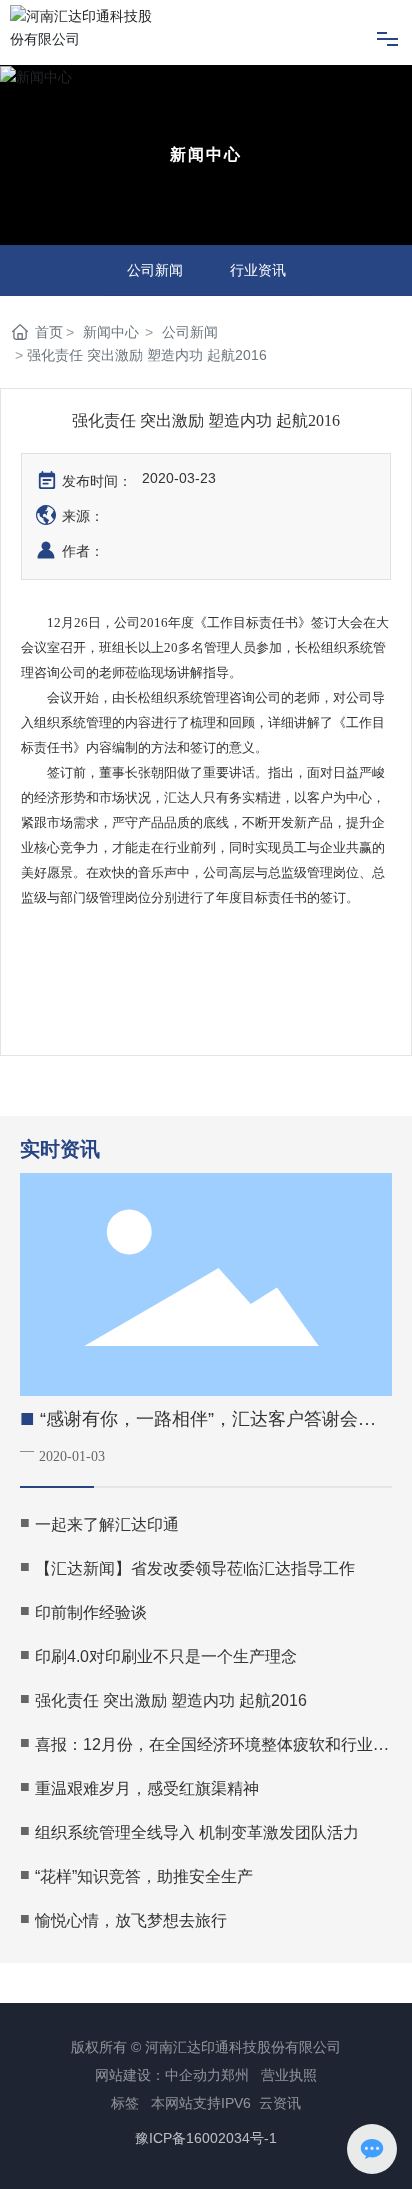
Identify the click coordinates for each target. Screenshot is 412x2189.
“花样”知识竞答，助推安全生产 (144, 1876)
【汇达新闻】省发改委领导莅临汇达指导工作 (195, 1568)
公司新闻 (155, 270)
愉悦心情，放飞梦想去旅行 (131, 1920)
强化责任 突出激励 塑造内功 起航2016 (171, 1700)
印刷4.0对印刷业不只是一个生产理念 (166, 1656)
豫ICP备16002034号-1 (206, 2138)
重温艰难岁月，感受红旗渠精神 (147, 1788)
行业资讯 (258, 270)
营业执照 (289, 2075)
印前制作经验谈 (91, 1612)
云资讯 (280, 2103)
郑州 (235, 2075)
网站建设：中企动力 (158, 2075)
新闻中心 (206, 155)
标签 (125, 2103)
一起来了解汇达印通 (107, 1524)
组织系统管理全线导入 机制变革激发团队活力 (197, 1832)
